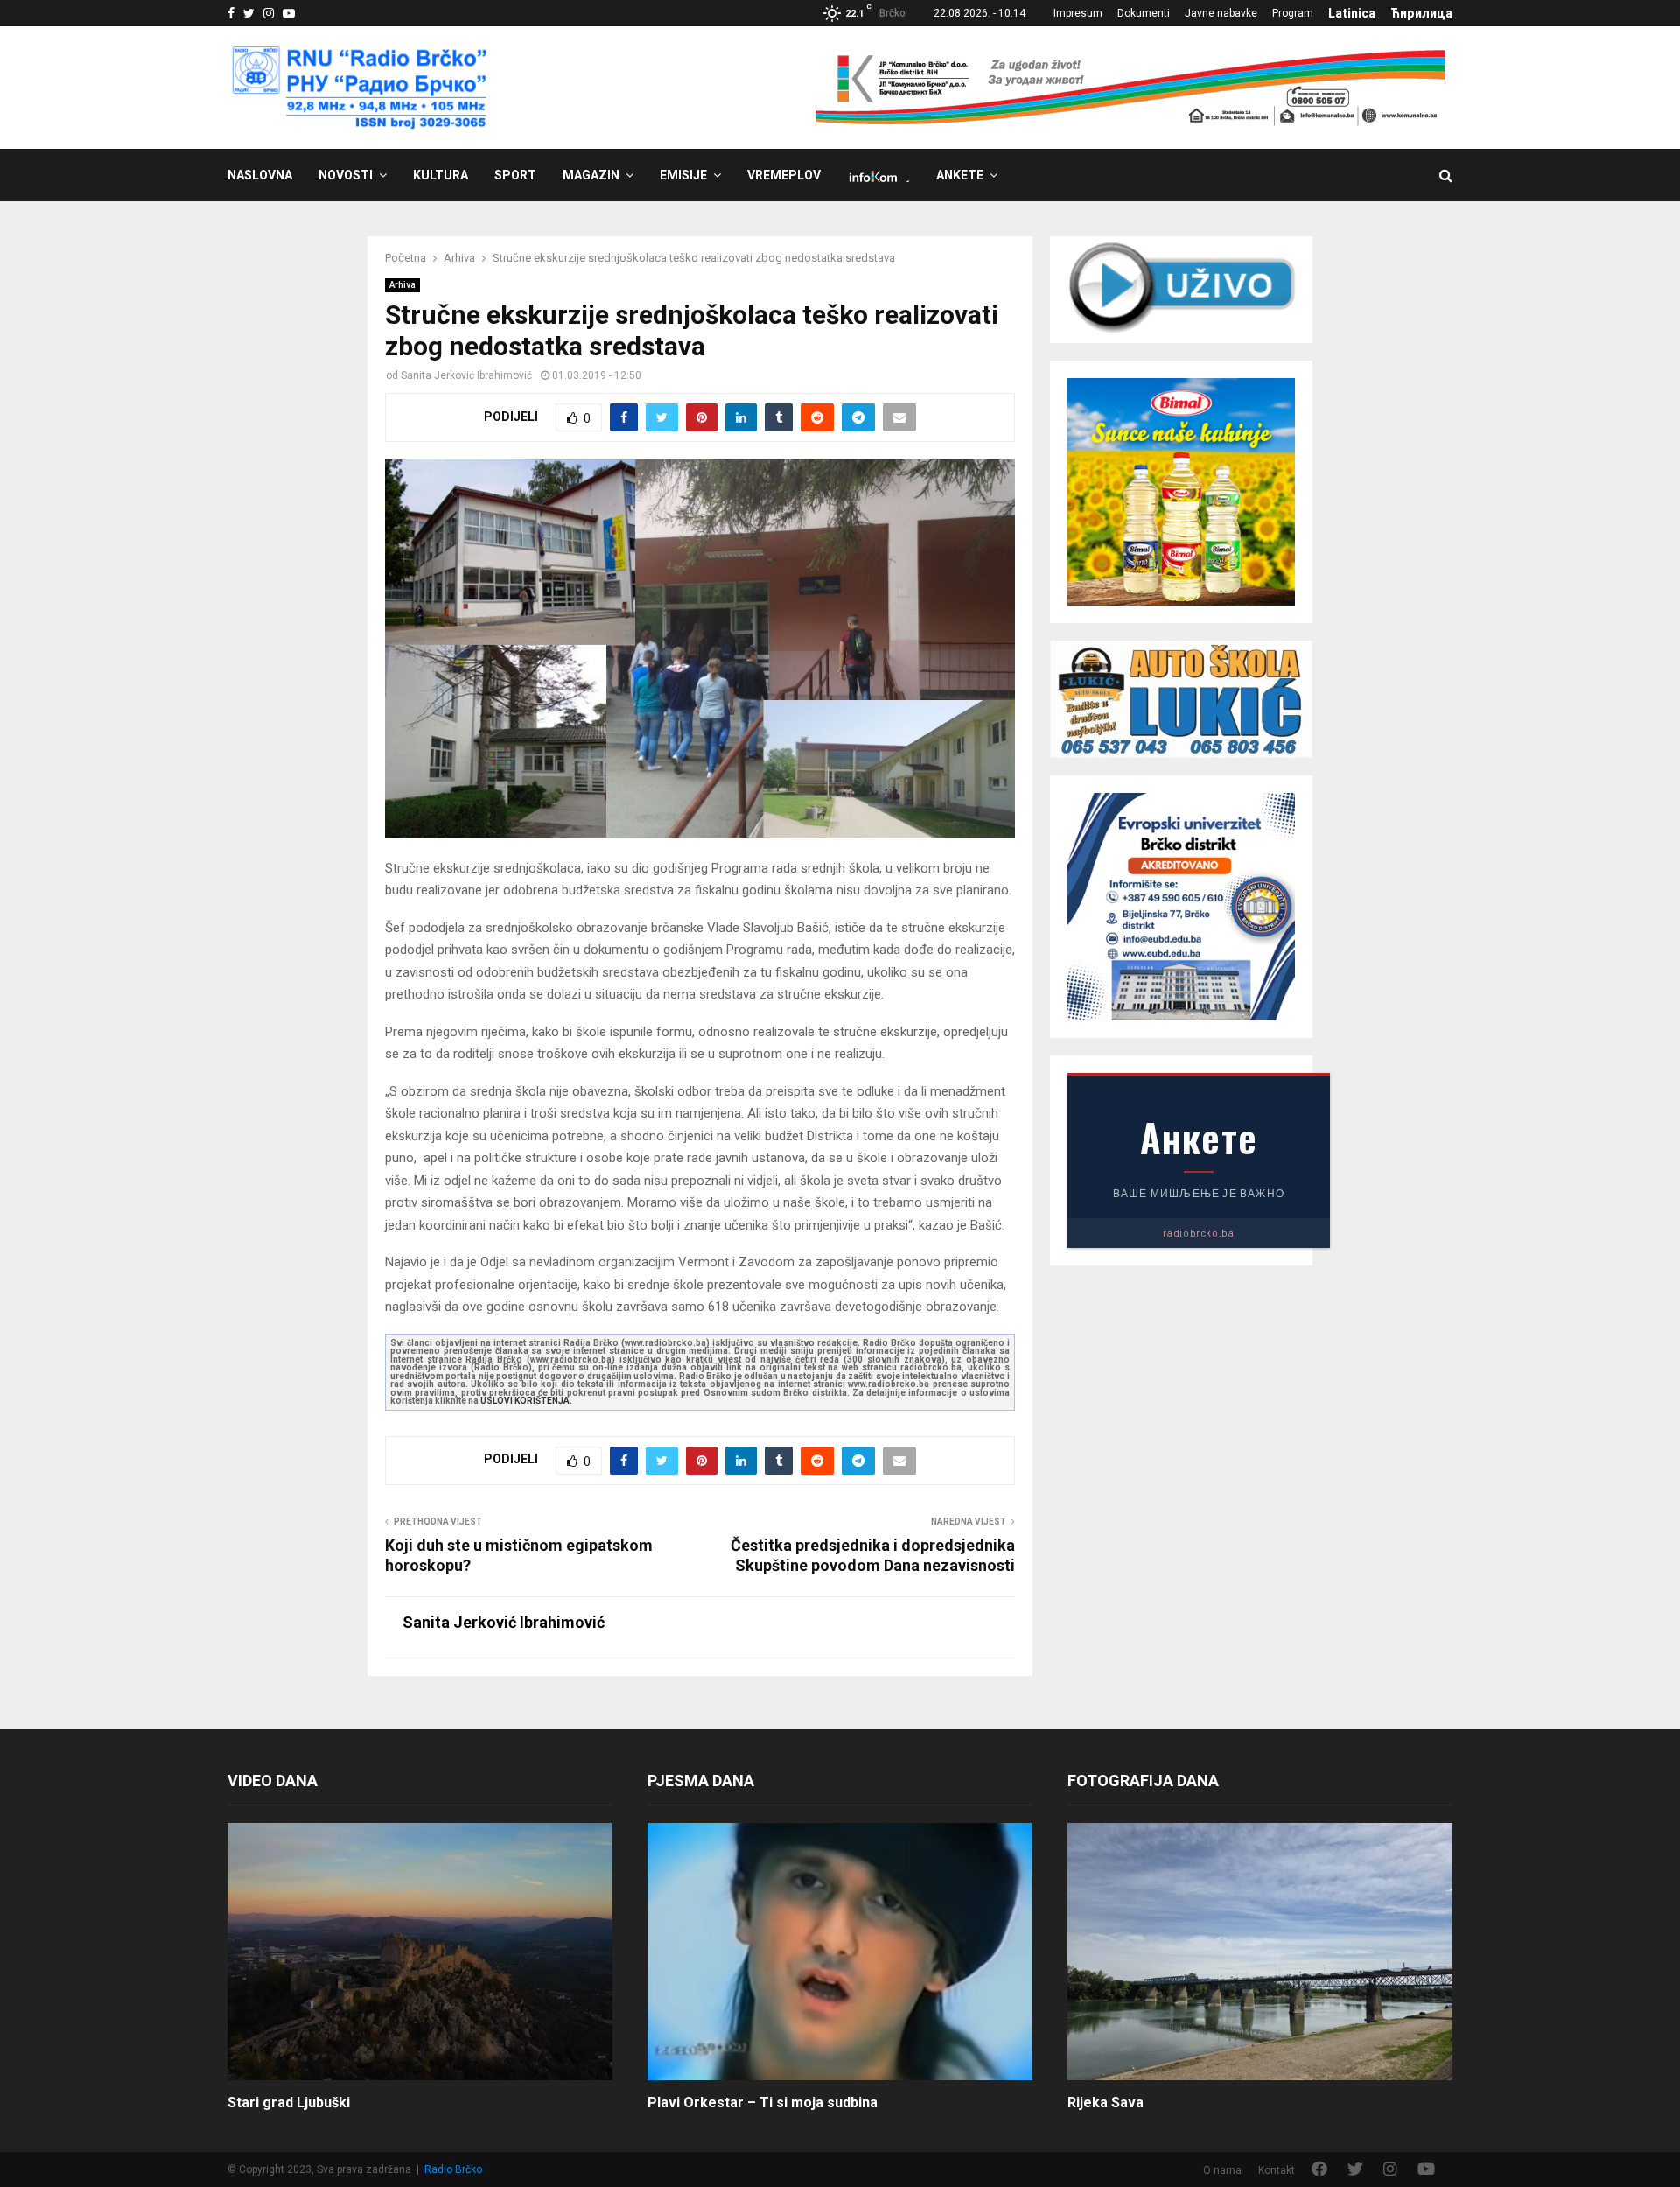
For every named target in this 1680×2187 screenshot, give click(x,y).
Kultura (441, 175)
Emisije (683, 175)
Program (1293, 13)
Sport (515, 175)
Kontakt (1277, 2170)
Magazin (591, 175)
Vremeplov (784, 175)
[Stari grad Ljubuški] (420, 1951)
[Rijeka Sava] (1260, 1951)
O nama (1222, 2170)
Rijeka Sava (1106, 2103)
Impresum (1078, 13)
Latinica (1352, 13)
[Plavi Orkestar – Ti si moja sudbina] (840, 1951)
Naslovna (260, 175)
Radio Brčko (453, 2169)
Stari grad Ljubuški (289, 2103)
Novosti (346, 175)
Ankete (960, 175)
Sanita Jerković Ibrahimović (466, 375)
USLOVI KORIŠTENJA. (526, 1401)
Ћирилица (1421, 13)
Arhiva (402, 285)
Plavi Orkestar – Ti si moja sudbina (763, 2103)
